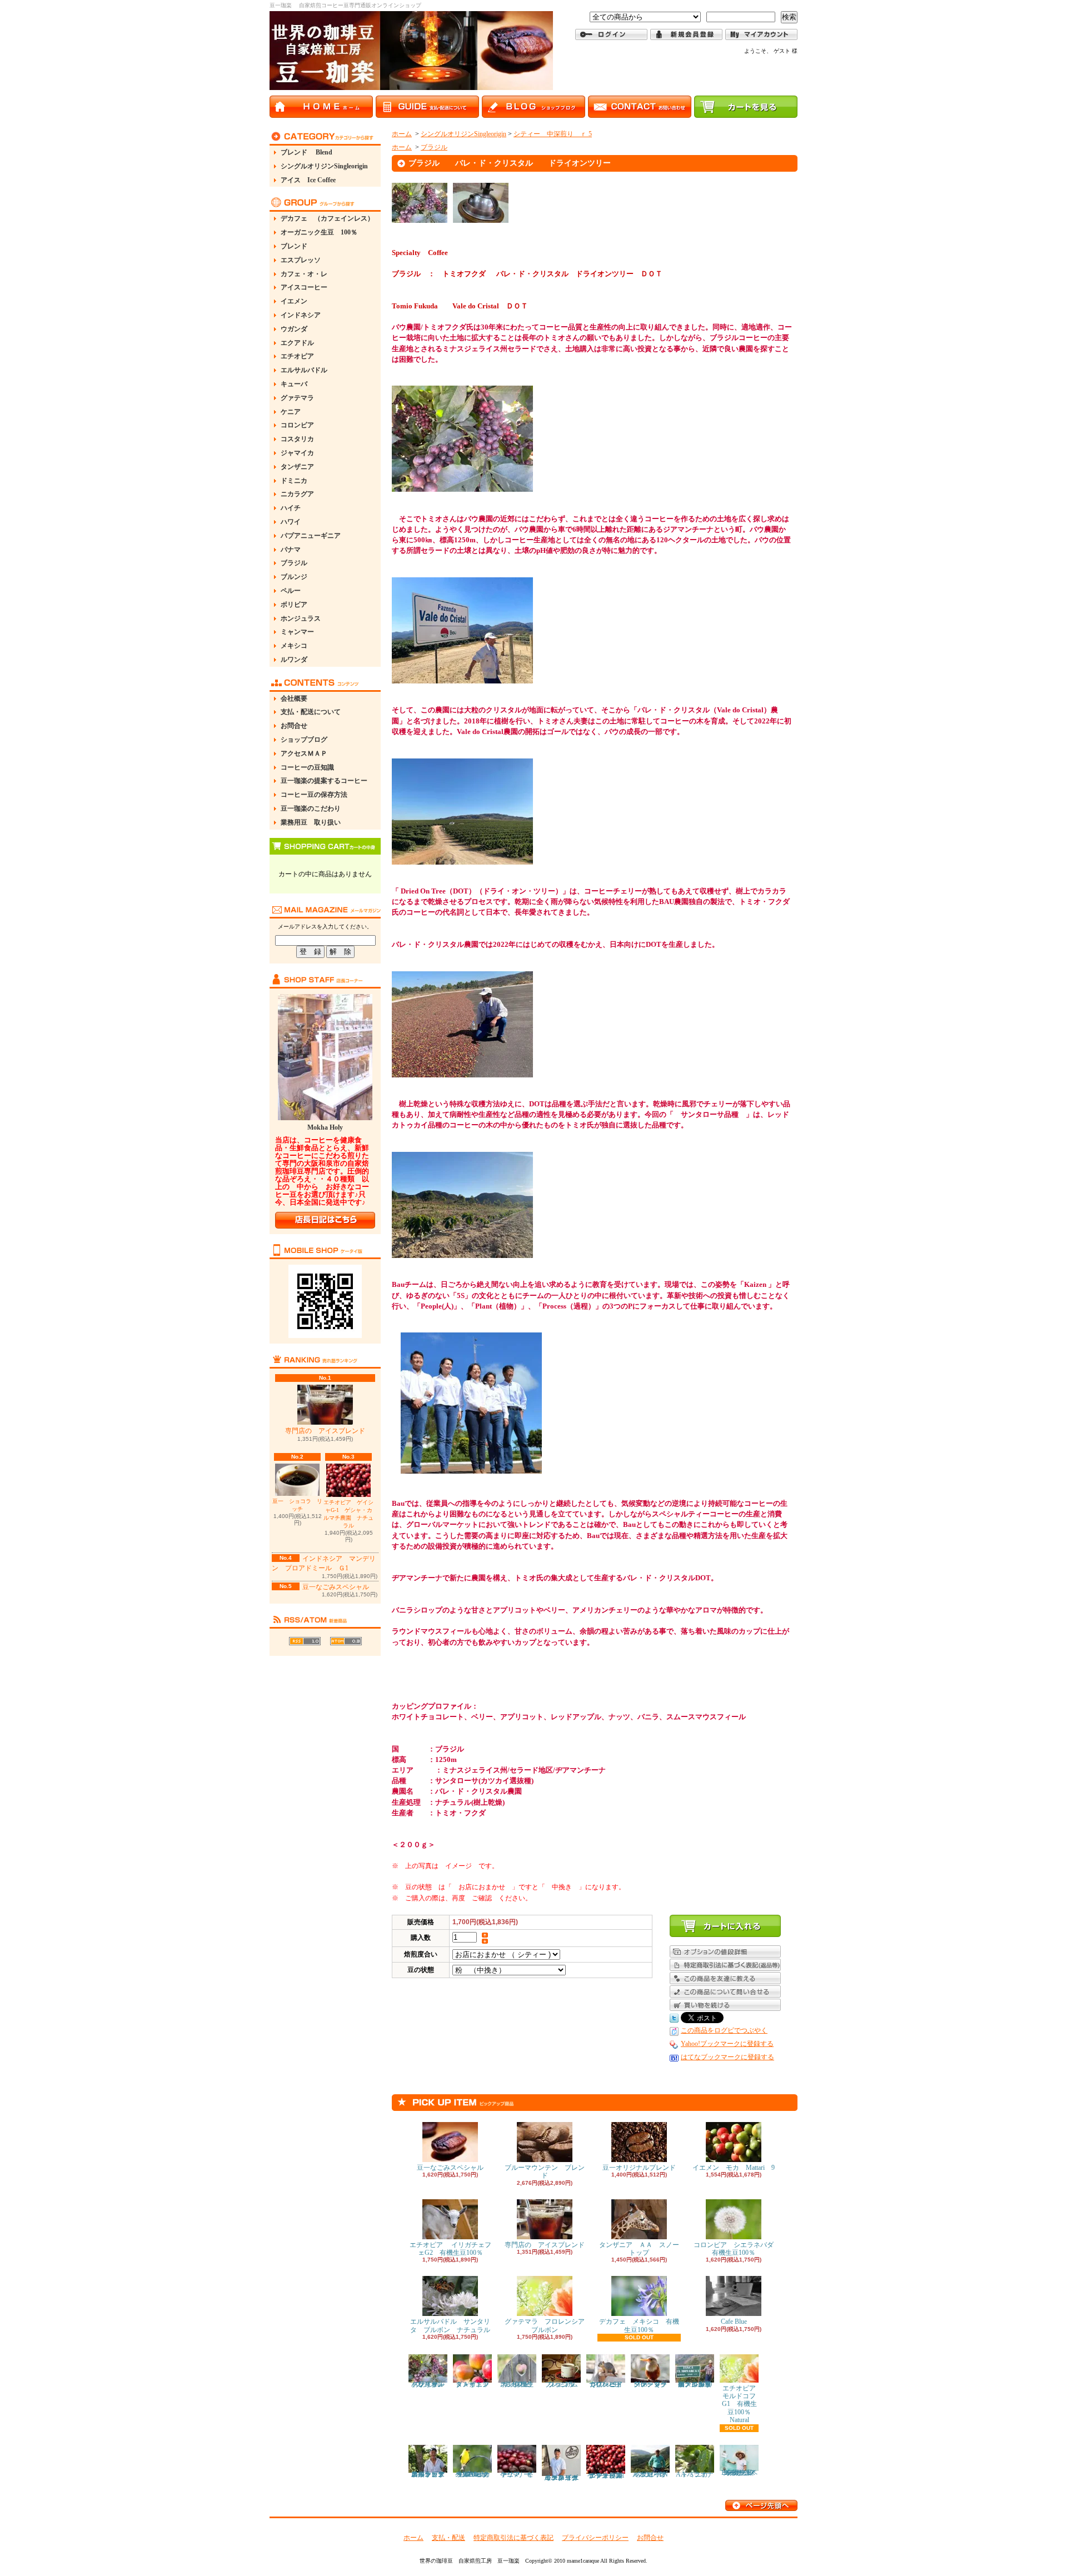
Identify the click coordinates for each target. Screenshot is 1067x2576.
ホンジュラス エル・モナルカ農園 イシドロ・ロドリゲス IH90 (695, 2384)
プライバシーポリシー (595, 2538)
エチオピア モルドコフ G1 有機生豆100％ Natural (743, 2404)
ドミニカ (294, 481)
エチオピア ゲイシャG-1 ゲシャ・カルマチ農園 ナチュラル (348, 1514)
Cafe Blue (734, 2322)
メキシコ (294, 646)
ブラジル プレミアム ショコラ (565, 2384)
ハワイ (291, 522)
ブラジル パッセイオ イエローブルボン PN (653, 2474)
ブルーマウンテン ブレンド (545, 2171)
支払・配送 (448, 2538)
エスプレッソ (301, 260)
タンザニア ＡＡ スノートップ (639, 2249)
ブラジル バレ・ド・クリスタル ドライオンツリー (435, 2384)
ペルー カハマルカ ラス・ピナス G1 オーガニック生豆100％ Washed (475, 2474)
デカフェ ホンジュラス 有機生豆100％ (518, 2384)
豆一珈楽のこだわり (311, 808)
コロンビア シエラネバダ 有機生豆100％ (737, 2249)
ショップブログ (304, 740)
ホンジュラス (301, 618)
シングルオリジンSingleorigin (324, 166)
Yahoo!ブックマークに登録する (727, 2044)
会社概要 (294, 698)
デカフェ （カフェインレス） (327, 218)
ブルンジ (294, 577)
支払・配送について (311, 712)
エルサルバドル (304, 370)
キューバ (294, 384)
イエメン (294, 301)
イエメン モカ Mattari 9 (734, 2168)
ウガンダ (294, 329)
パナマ (291, 550)
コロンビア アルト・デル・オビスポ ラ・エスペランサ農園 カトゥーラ (431, 2474)
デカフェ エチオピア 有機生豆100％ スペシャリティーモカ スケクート (742, 2473)
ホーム (402, 134)
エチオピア (297, 356)
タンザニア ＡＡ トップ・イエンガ (476, 2384)
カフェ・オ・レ (304, 274)
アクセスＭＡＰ (304, 753)
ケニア (291, 412)
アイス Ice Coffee (308, 180)
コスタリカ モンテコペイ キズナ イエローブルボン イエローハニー (564, 2478)
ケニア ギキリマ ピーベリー (517, 2474)
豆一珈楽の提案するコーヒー (324, 781)
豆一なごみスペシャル (336, 1587)
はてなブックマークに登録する (727, 2057)
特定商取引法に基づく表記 (513, 2538)
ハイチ (291, 508)
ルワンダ (294, 660)
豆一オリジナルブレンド (639, 2168)
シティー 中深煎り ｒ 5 (553, 134)
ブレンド (294, 246)
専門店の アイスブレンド (325, 1431)
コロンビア (297, 425)
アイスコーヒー (304, 287)
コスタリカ (297, 439)
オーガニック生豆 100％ (319, 232)
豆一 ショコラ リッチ (297, 1505)
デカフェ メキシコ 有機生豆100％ (639, 2325)
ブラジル (294, 563)
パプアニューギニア (311, 536)
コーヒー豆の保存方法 (314, 795)
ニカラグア (297, 494)
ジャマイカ (297, 453)
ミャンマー (297, 632)
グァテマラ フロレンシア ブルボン (548, 2325)
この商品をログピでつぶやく (724, 2030)
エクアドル (297, 343)
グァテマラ (297, 398)
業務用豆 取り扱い (311, 822)
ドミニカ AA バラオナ (695, 2474)
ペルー (291, 591)
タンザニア (297, 467)
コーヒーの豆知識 (307, 767)
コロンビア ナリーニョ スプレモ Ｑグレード (609, 2384)
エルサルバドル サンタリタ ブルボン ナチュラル (450, 2325)
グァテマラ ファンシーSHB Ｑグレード (654, 2384)
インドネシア (301, 315)
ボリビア (294, 605)
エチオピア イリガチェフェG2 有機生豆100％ (450, 2249)
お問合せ (294, 726)
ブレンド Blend (306, 152)
